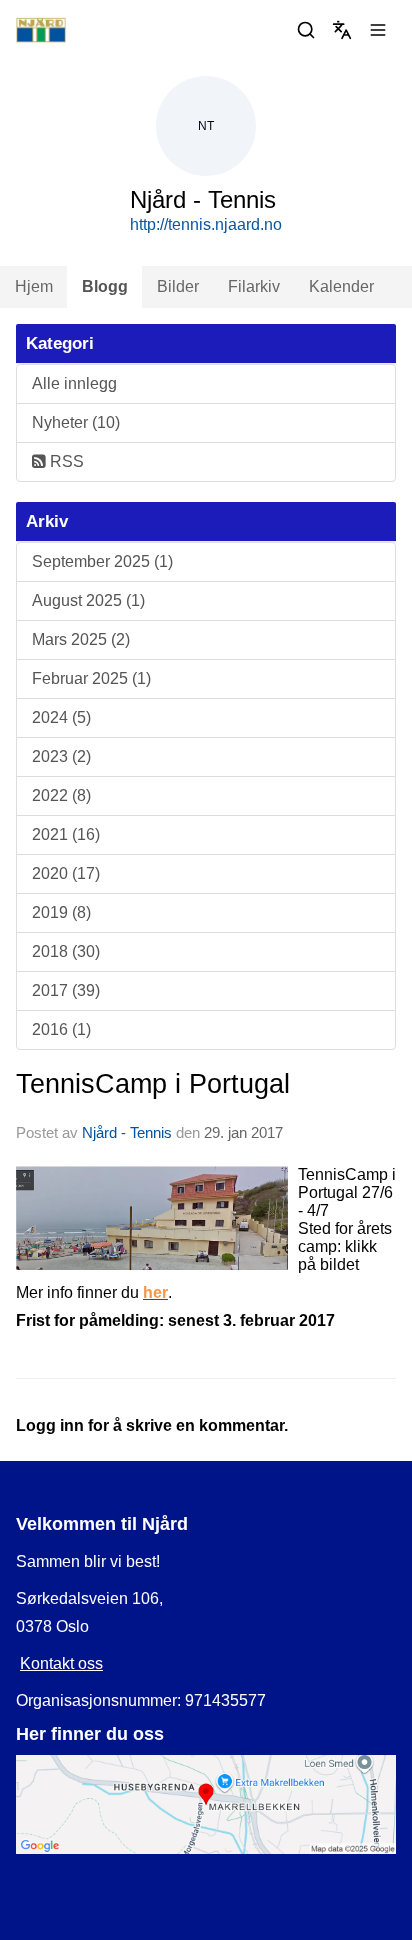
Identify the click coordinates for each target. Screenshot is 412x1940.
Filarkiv (254, 286)
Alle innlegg (74, 383)
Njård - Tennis (127, 1132)
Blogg (105, 286)
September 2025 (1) (102, 561)
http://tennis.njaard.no (206, 224)
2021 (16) (66, 834)
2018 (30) (66, 951)
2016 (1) (61, 1029)
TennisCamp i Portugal (153, 1084)
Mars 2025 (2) (81, 639)
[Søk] (306, 30)
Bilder (178, 286)
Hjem (34, 286)
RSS (65, 461)
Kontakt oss (61, 1663)
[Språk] (342, 30)
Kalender (341, 286)
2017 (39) (66, 990)
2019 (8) (61, 912)
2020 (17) (66, 873)
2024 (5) (61, 717)
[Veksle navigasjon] (378, 30)
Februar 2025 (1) (91, 678)
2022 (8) (61, 795)
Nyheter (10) (76, 422)
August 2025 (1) (88, 600)
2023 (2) (61, 756)
